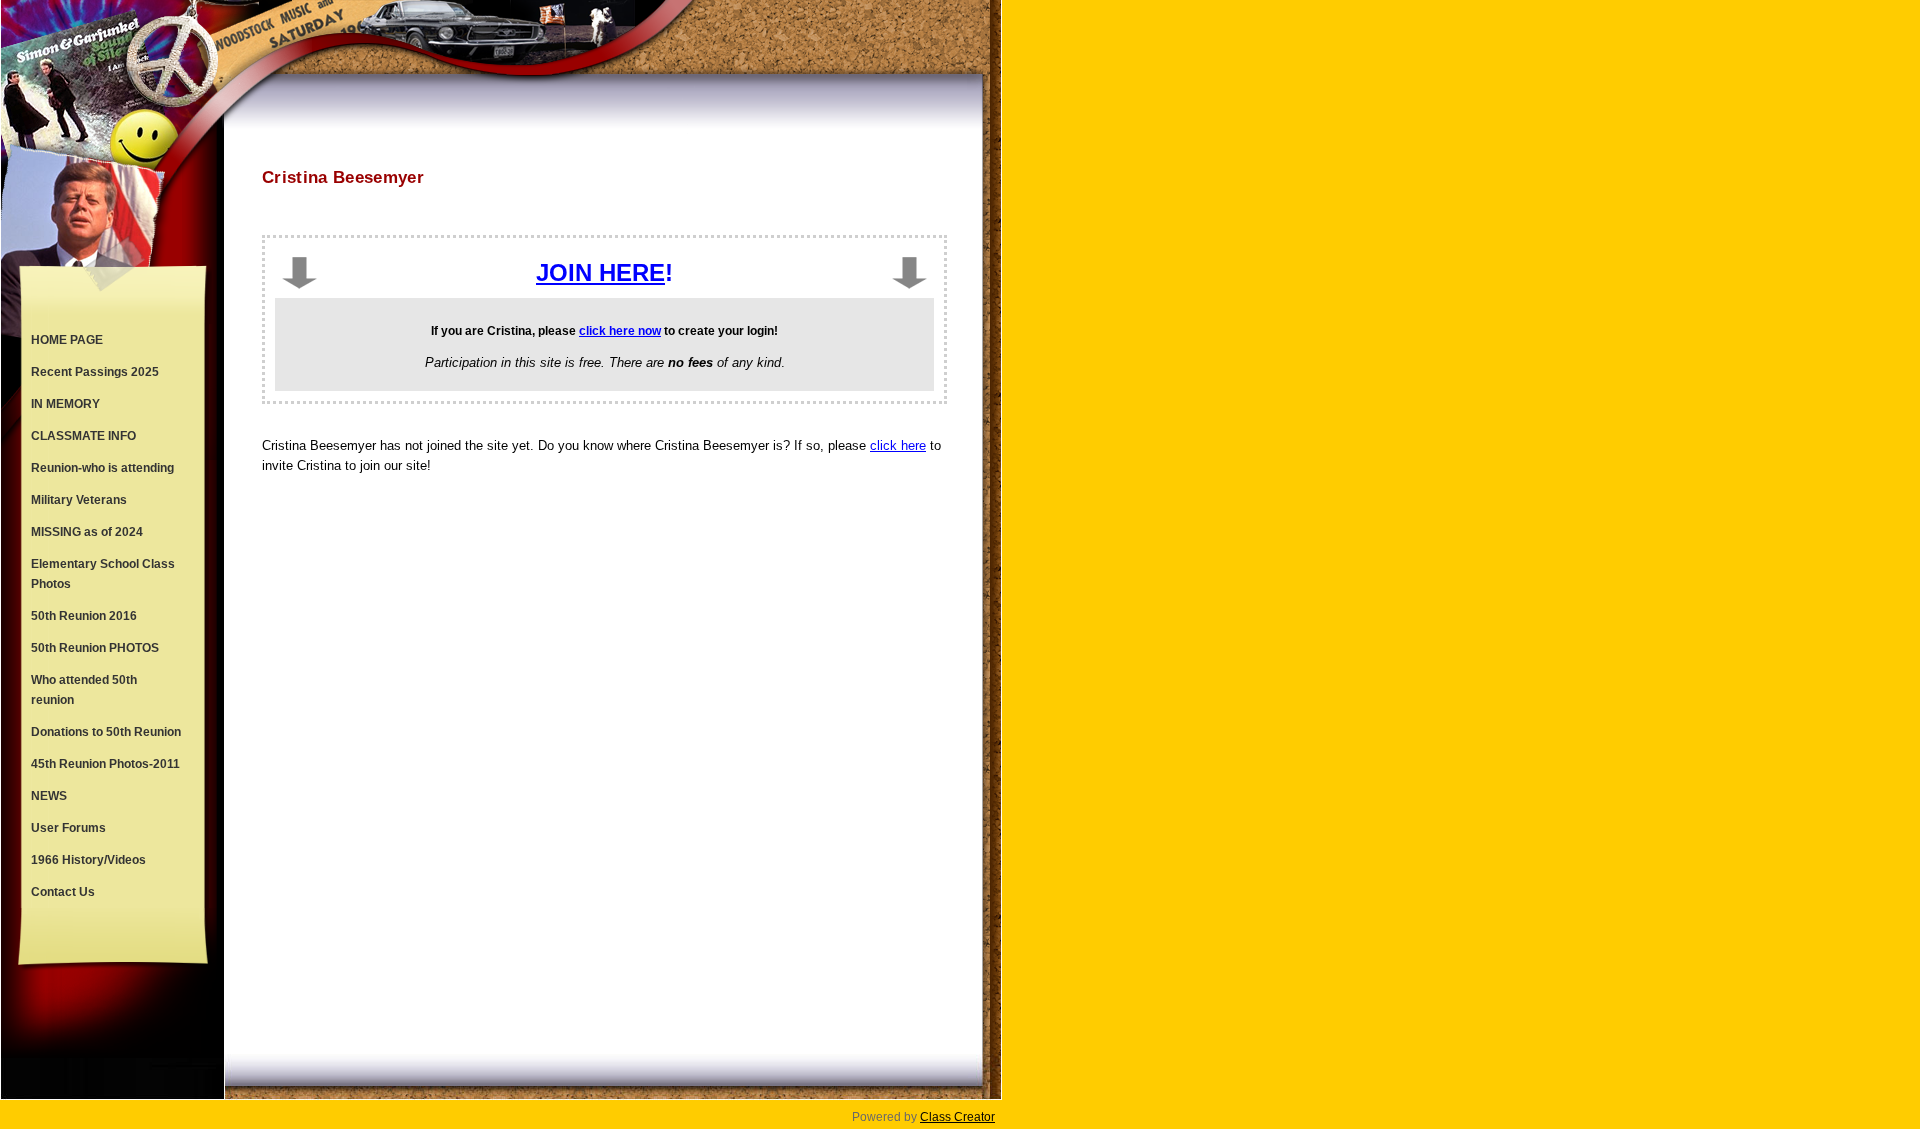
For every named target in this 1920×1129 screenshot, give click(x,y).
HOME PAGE (67, 340)
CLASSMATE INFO (83, 436)
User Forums (68, 828)
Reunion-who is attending (102, 468)
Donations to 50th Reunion (106, 732)
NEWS (49, 796)
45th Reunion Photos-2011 (105, 764)
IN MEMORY (65, 404)
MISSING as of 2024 (87, 532)
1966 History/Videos (88, 860)
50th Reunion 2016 (84, 616)
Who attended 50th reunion (84, 690)
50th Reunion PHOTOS (95, 648)
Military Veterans (79, 500)
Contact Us (63, 892)
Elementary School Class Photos (103, 574)
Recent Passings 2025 (95, 372)
